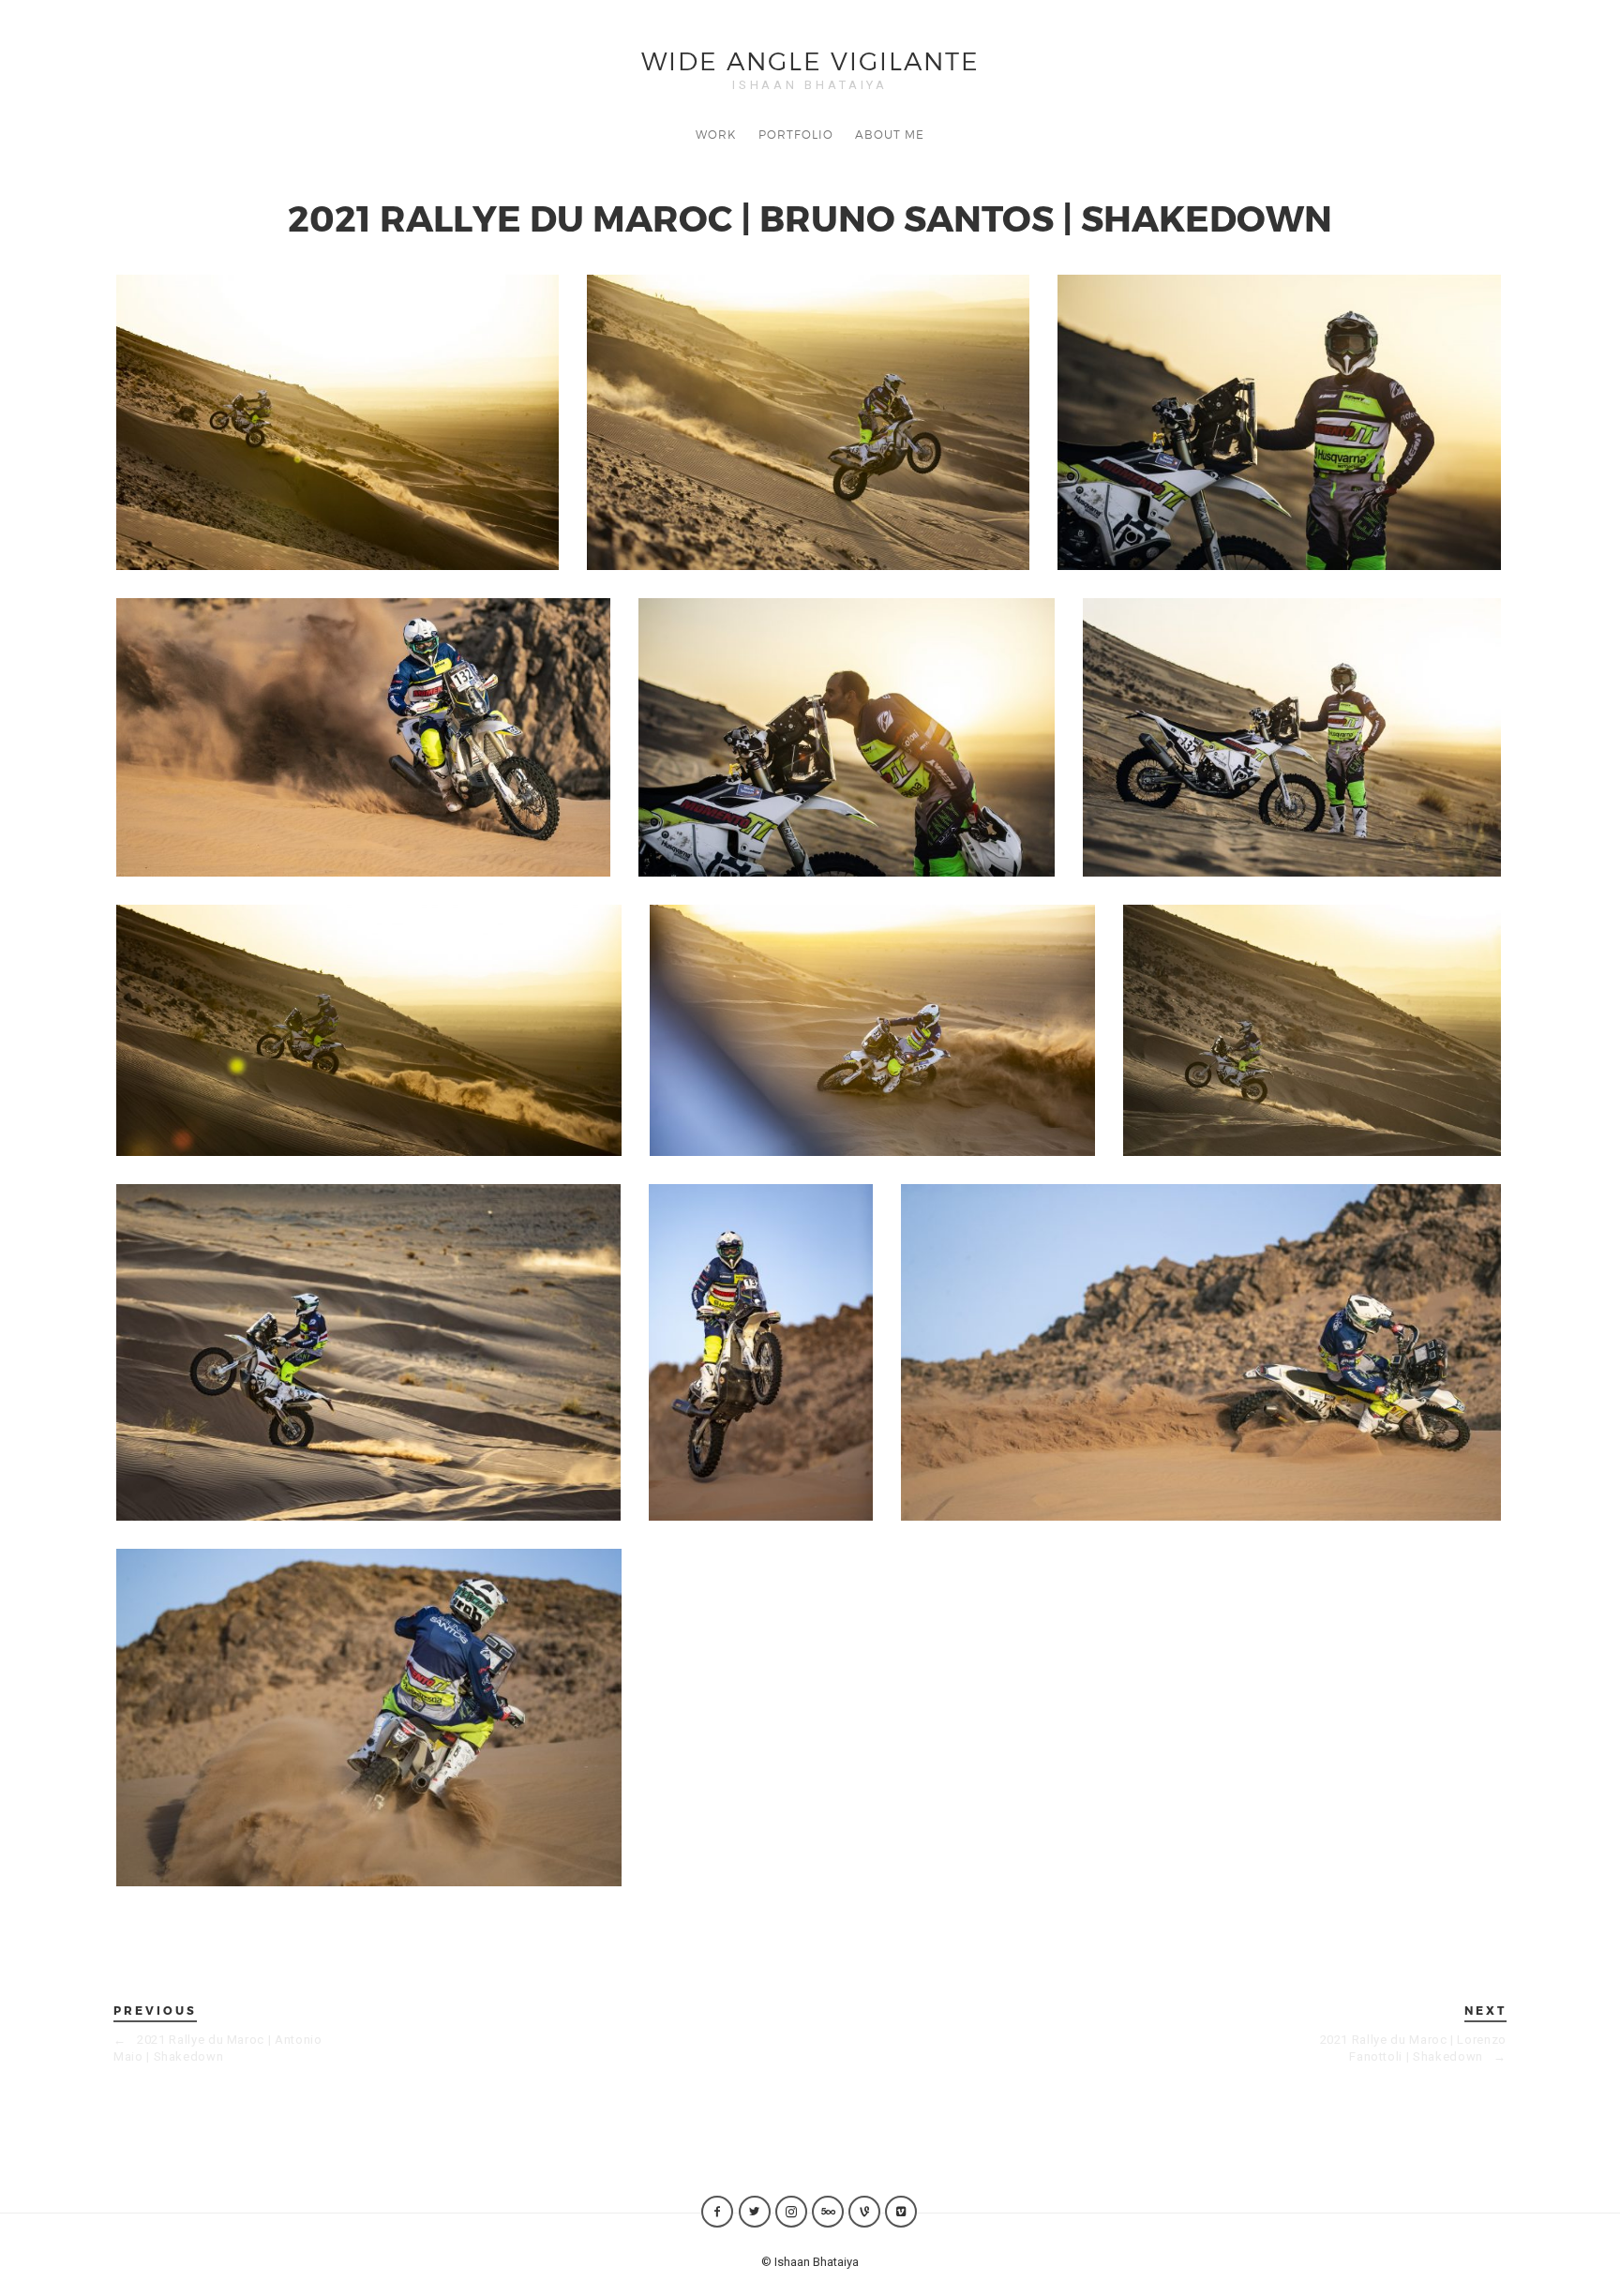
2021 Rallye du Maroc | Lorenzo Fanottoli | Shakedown (1413, 2048)
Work (716, 134)
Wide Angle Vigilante (810, 60)
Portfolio (796, 134)
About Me (890, 134)
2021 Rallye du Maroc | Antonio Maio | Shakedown (218, 2048)
